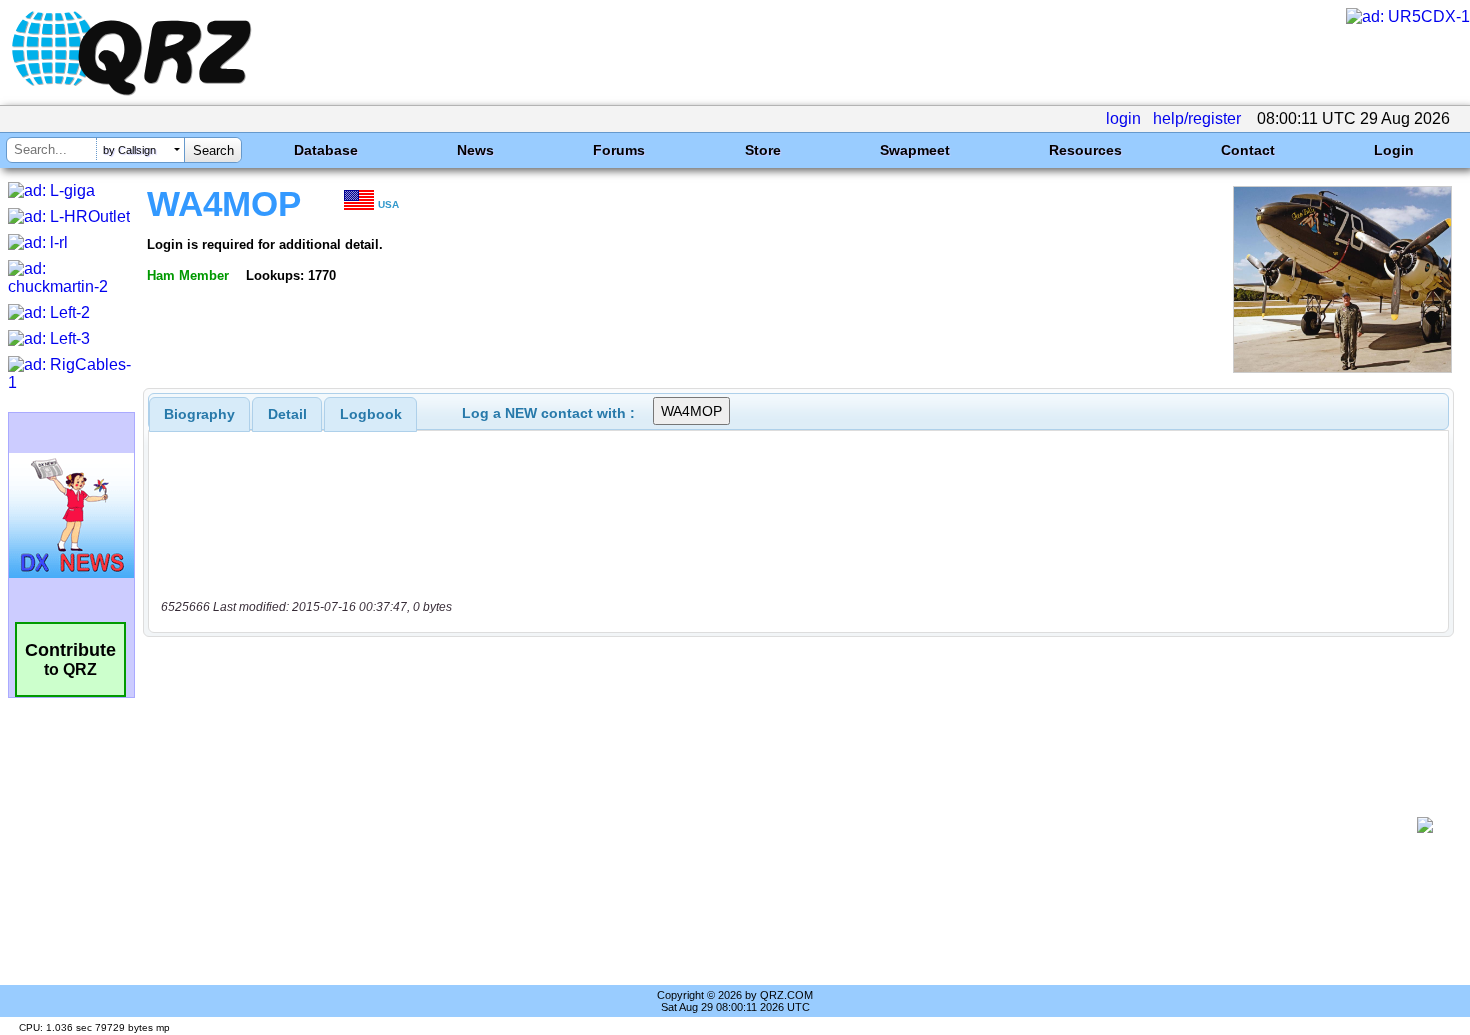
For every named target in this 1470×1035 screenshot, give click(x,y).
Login (1394, 150)
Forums (619, 150)
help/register (1197, 118)
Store (763, 150)
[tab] (199, 414)
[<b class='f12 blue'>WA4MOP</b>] (1342, 367)
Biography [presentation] (199, 414)
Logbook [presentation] (371, 414)
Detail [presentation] (287, 414)
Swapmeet (915, 150)
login (1123, 118)
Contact (1248, 150)
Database (326, 150)
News (475, 150)
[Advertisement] (785, 825)
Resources (1085, 150)
